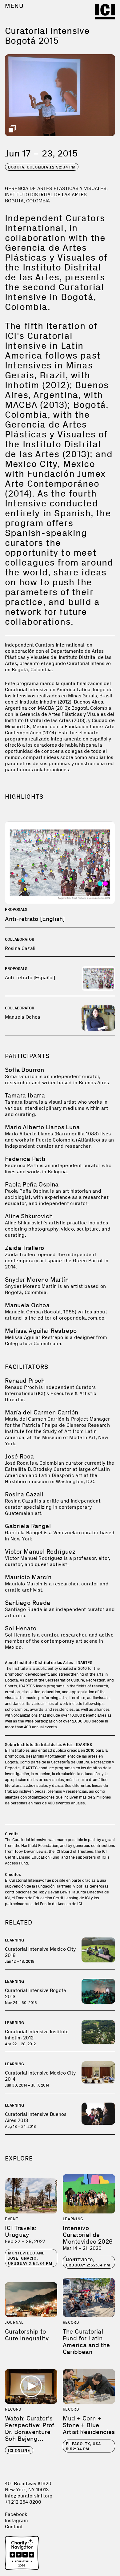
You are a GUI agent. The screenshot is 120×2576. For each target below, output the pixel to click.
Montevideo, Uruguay (88, 2262)
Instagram (16, 2520)
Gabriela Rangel (28, 1526)
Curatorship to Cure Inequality (27, 2335)
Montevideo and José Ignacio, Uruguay (30, 2258)
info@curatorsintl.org (29, 2496)
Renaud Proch (25, 1381)
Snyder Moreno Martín (37, 1280)
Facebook (16, 2514)
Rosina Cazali (20, 948)
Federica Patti (25, 1159)
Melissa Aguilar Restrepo (41, 1331)
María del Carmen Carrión (42, 1412)
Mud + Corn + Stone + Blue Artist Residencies (89, 2425)
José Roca (20, 1456)
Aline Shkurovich (29, 1216)
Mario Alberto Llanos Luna (42, 1127)
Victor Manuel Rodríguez (40, 1552)
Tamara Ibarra (25, 1095)
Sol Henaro (21, 1628)
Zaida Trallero (25, 1248)
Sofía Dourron (24, 1070)
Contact (14, 2527)
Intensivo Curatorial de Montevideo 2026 (88, 2235)
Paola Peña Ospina (32, 1184)
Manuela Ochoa (23, 1017)
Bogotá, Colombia (42, 167)
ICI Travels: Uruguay (21, 2231)
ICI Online (19, 2450)
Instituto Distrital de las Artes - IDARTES (55, 1663)
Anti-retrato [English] (35, 919)
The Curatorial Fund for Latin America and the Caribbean (86, 2342)
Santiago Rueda (28, 1603)
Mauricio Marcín (28, 1577)
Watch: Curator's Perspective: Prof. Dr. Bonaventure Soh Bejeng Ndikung (30, 2432)
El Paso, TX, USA (83, 2446)
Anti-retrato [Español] (30, 978)
